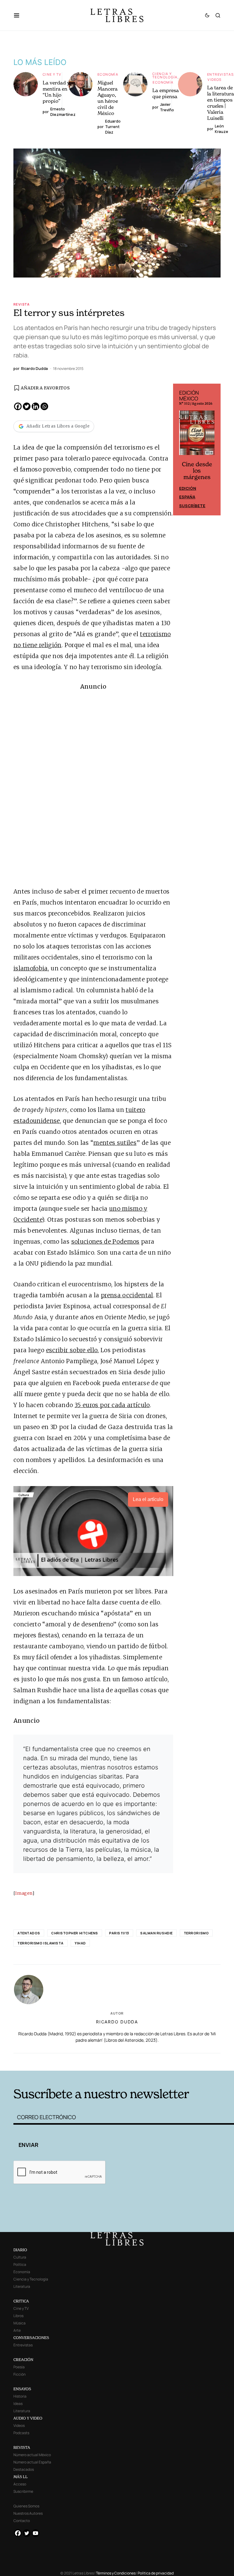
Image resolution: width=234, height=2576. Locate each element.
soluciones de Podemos (105, 1241)
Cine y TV (52, 74)
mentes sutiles (115, 1143)
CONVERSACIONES (31, 2338)
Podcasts (21, 2433)
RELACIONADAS (59, 2061)
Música (19, 2323)
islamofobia (31, 968)
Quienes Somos (26, 2506)
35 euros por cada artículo (112, 1405)
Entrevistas (220, 74)
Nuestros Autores (28, 2513)
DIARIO (20, 2250)
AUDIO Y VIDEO (28, 2418)
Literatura (22, 2286)
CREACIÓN (23, 2360)
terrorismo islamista (41, 1943)
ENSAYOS (22, 2389)
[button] (20, 15)
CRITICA (21, 2301)
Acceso (20, 2484)
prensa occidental (127, 1295)
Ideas (18, 2404)
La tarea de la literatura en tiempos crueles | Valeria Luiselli (221, 103)
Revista (22, 304)
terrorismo (196, 1933)
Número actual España (32, 2462)
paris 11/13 (119, 1933)
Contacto (22, 2521)
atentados (29, 1933)
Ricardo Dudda (117, 2022)
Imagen (24, 1893)
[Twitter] (27, 406)
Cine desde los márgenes (197, 471)
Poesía (19, 2367)
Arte (17, 2330)
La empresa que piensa (166, 93)
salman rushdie (156, 1933)
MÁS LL (21, 2477)
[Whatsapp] (44, 406)
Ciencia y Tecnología (165, 75)
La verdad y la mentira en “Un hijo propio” (59, 92)
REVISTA (22, 2447)
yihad (80, 1943)
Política (20, 2264)
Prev (181, 450)
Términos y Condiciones (116, 2573)
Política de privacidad (156, 2573)
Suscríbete (192, 506)
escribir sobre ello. (73, 1350)
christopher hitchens (75, 1933)
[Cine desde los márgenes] (197, 435)
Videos (214, 79)
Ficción (19, 2374)
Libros (18, 2316)
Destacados (24, 2469)
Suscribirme (23, 2491)
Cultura (20, 2257)
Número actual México (32, 2455)
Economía (108, 74)
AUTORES (163, 2061)
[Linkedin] (35, 406)
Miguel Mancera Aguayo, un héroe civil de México (108, 98)
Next (213, 450)
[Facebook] (18, 406)
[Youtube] (35, 2533)
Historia (20, 2396)
